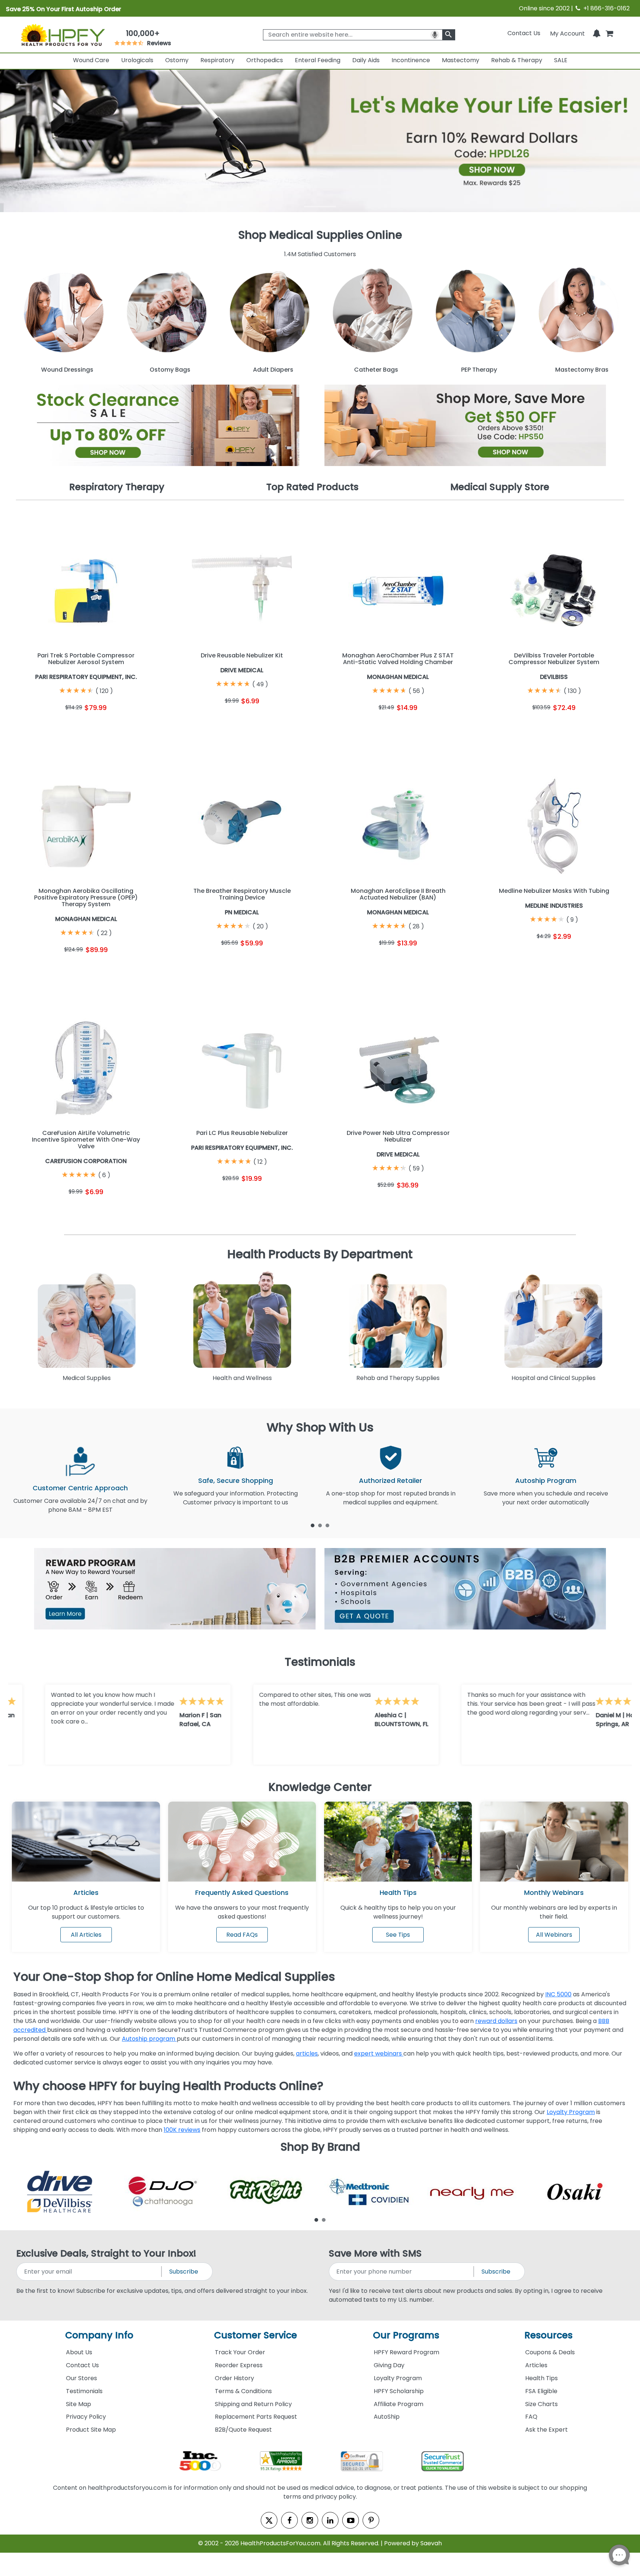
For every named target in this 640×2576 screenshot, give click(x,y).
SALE (561, 60)
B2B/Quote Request (243, 2430)
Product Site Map (91, 2430)
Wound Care (91, 60)
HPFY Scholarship (399, 2391)
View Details (122, 726)
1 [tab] (313, 1525)
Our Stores (81, 2378)
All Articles (86, 1935)
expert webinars (379, 2054)
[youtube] (351, 2520)
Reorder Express (239, 2365)
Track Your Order (240, 2352)
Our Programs (406, 2335)
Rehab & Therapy (517, 60)
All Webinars (554, 1935)
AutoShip (387, 2417)
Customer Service (256, 2335)
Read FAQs (242, 1935)
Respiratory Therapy (117, 487)
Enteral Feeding (318, 60)
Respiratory (217, 60)
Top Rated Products (312, 487)
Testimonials (84, 2391)
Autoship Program (546, 1480)
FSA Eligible (541, 2391)
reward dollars (496, 2021)
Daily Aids (366, 60)
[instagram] (310, 2520)
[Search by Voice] (435, 35)
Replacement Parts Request (256, 2417)
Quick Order (50, 726)
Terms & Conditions (243, 2391)
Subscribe (184, 2272)
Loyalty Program (571, 2112)
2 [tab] (320, 1525)
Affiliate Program (399, 2404)
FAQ (531, 2417)
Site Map (79, 2404)
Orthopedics (265, 60)
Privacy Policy (86, 2417)
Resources (549, 2335)
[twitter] (269, 2520)
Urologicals (137, 60)
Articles (86, 1892)
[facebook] (289, 2520)
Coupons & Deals (550, 2352)
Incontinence (411, 60)
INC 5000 (558, 1994)
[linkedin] (330, 2520)
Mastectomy (461, 60)
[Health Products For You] (62, 34)
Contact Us (524, 33)
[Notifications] (597, 33)
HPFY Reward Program (406, 2352)
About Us (79, 2352)
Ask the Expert (546, 2430)
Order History (234, 2378)
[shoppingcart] (609, 33)
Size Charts (541, 2404)
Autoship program (149, 2039)
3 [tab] (327, 1525)
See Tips (398, 1935)
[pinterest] (371, 2520)
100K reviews (182, 2130)
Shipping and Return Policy (253, 2404)
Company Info (99, 2335)
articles (307, 2054)
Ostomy (177, 60)
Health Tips (541, 2378)
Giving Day (389, 2365)
